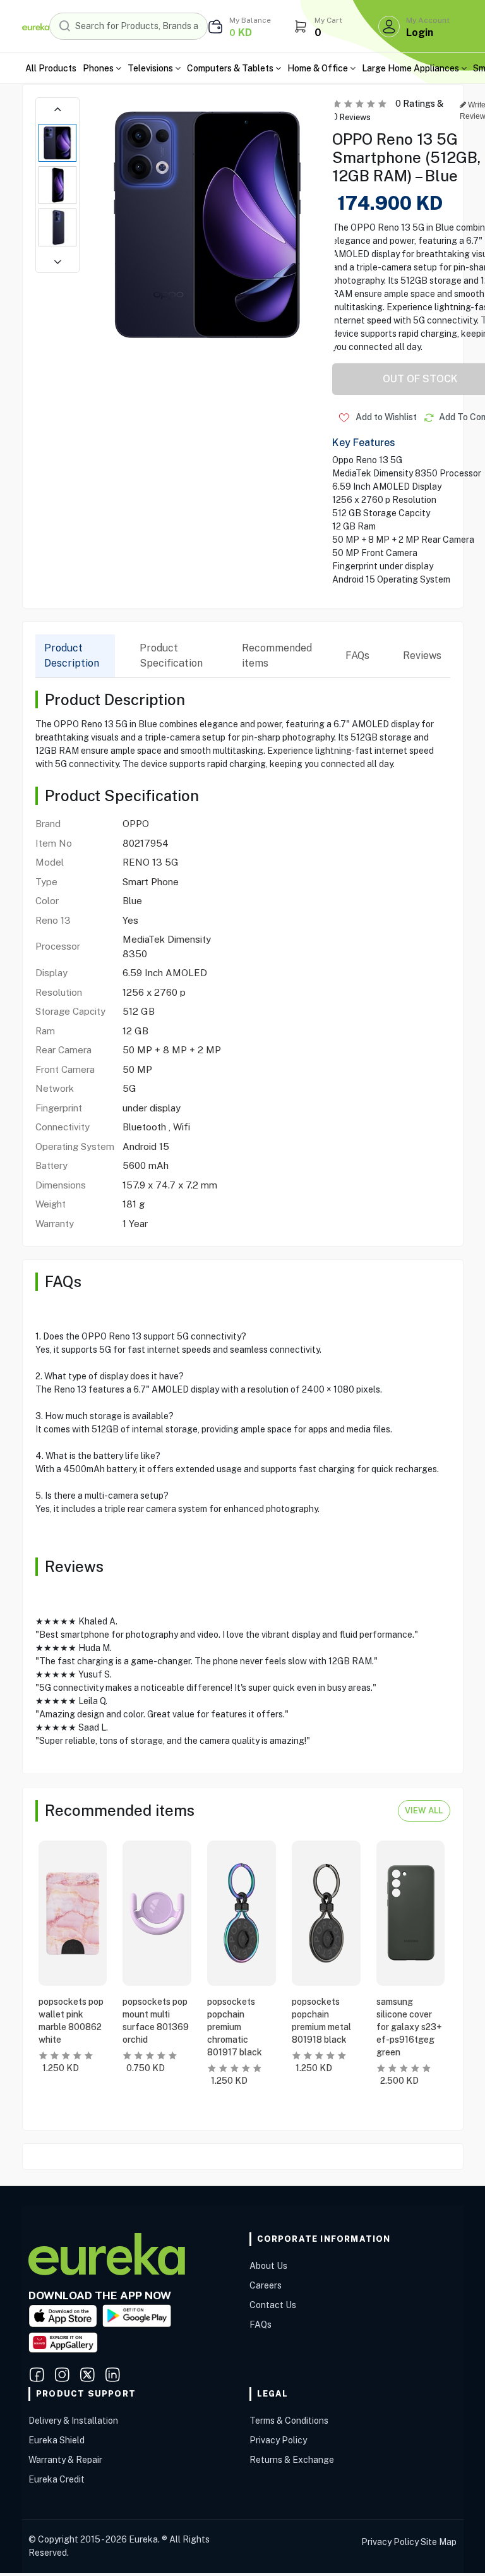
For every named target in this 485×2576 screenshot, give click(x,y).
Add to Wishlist (385, 417)
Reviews (422, 656)
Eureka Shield (57, 2440)
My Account (428, 20)
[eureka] (36, 26)
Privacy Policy (278, 2440)
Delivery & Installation (73, 2421)
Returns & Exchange (292, 2460)
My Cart (328, 20)
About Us (268, 2266)
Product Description (72, 656)
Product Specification (171, 656)
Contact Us (273, 2305)
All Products (51, 68)
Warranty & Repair (65, 2460)
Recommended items (277, 656)
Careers (266, 2285)
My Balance (250, 20)
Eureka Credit (57, 2479)
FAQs (357, 656)
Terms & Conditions (289, 2421)
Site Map (439, 2542)
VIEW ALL (424, 1811)
